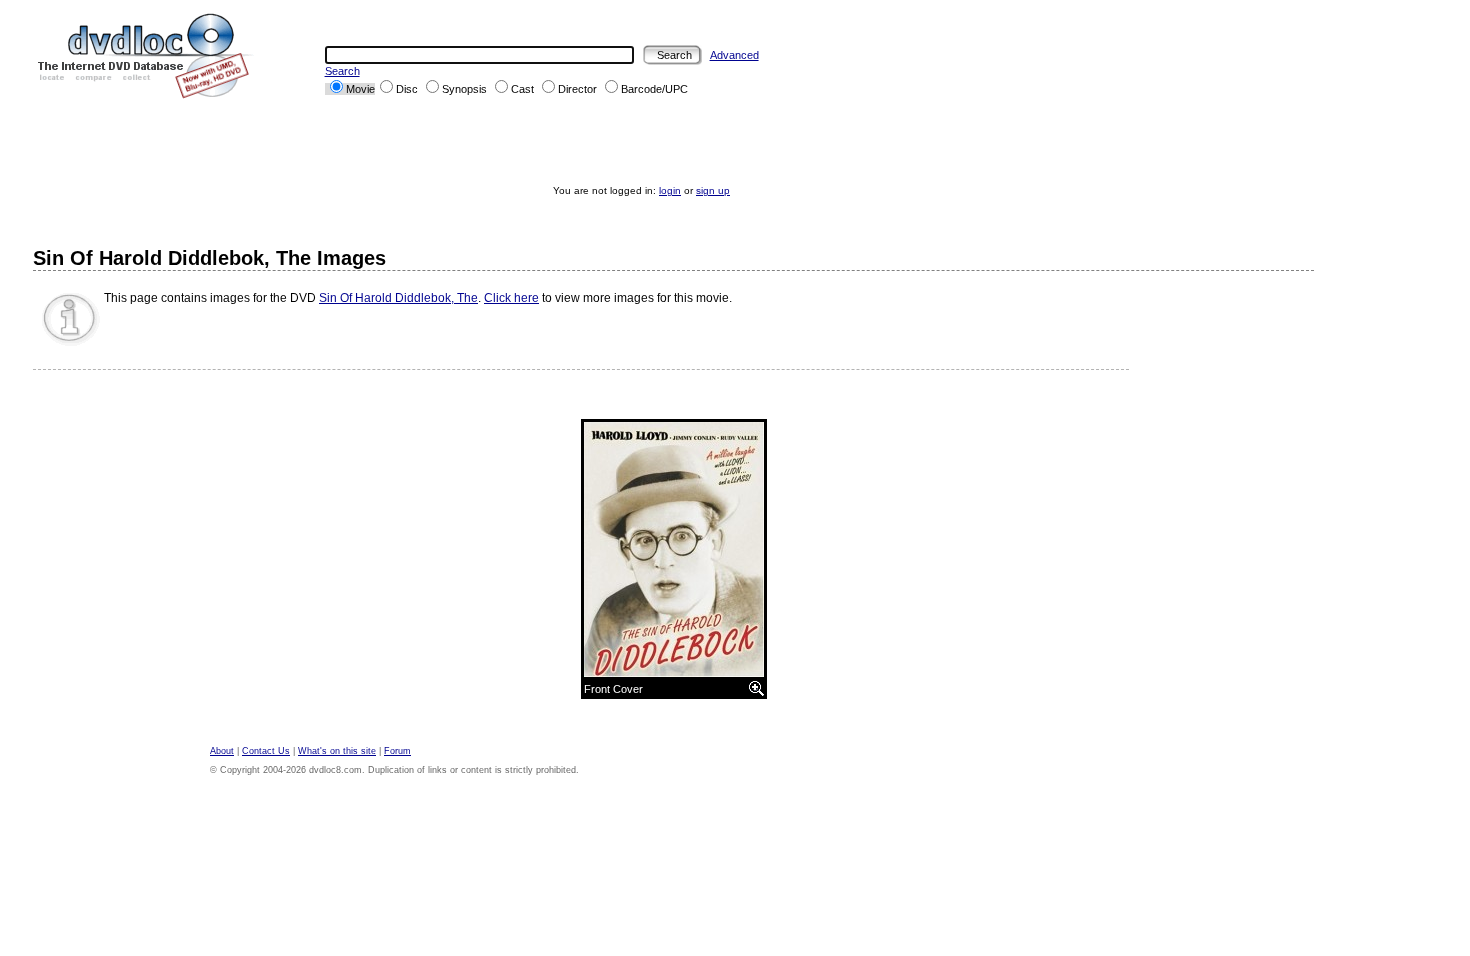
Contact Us (266, 751)
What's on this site (337, 751)
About (222, 751)
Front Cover (613, 689)
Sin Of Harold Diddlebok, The (398, 298)
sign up (713, 190)
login (670, 190)
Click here (511, 298)
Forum (397, 751)
